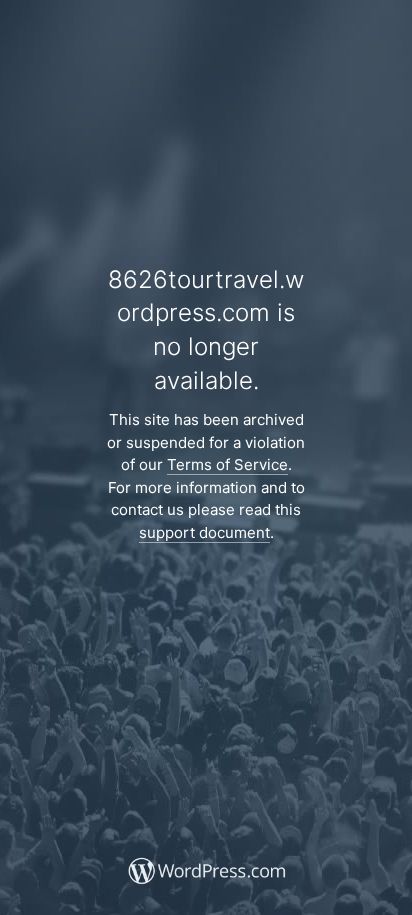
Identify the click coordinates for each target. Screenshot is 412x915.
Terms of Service (227, 464)
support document (204, 532)
